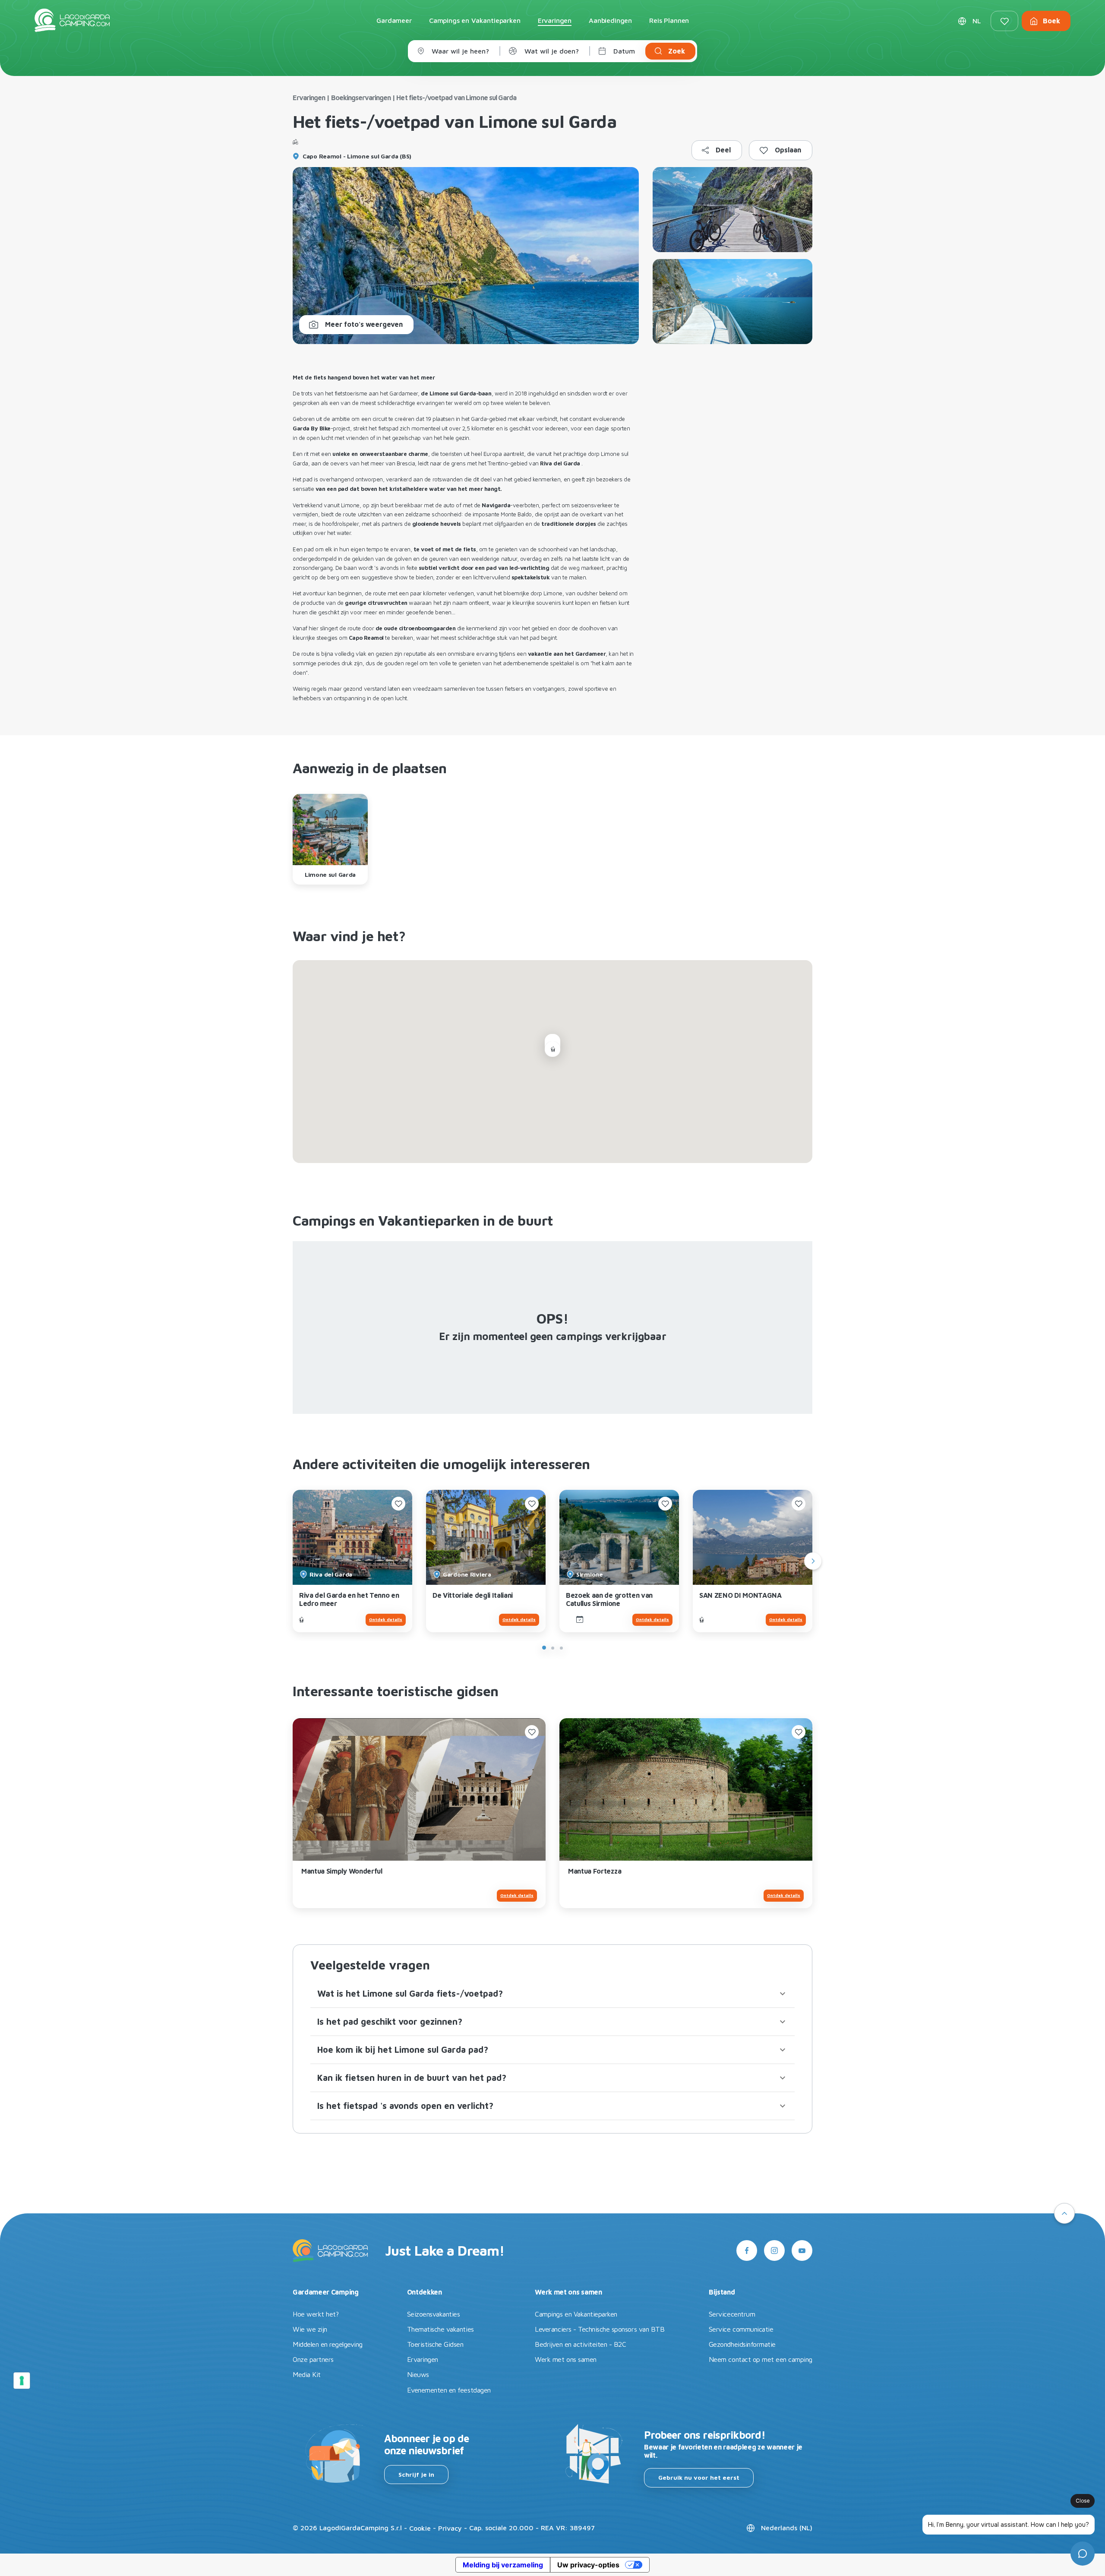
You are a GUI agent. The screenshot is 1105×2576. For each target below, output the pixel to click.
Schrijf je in (416, 2474)
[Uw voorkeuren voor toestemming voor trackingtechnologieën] (22, 2380)
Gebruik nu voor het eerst (699, 2477)
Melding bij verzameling (503, 2565)
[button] (552, 1994)
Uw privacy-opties (588, 2565)
